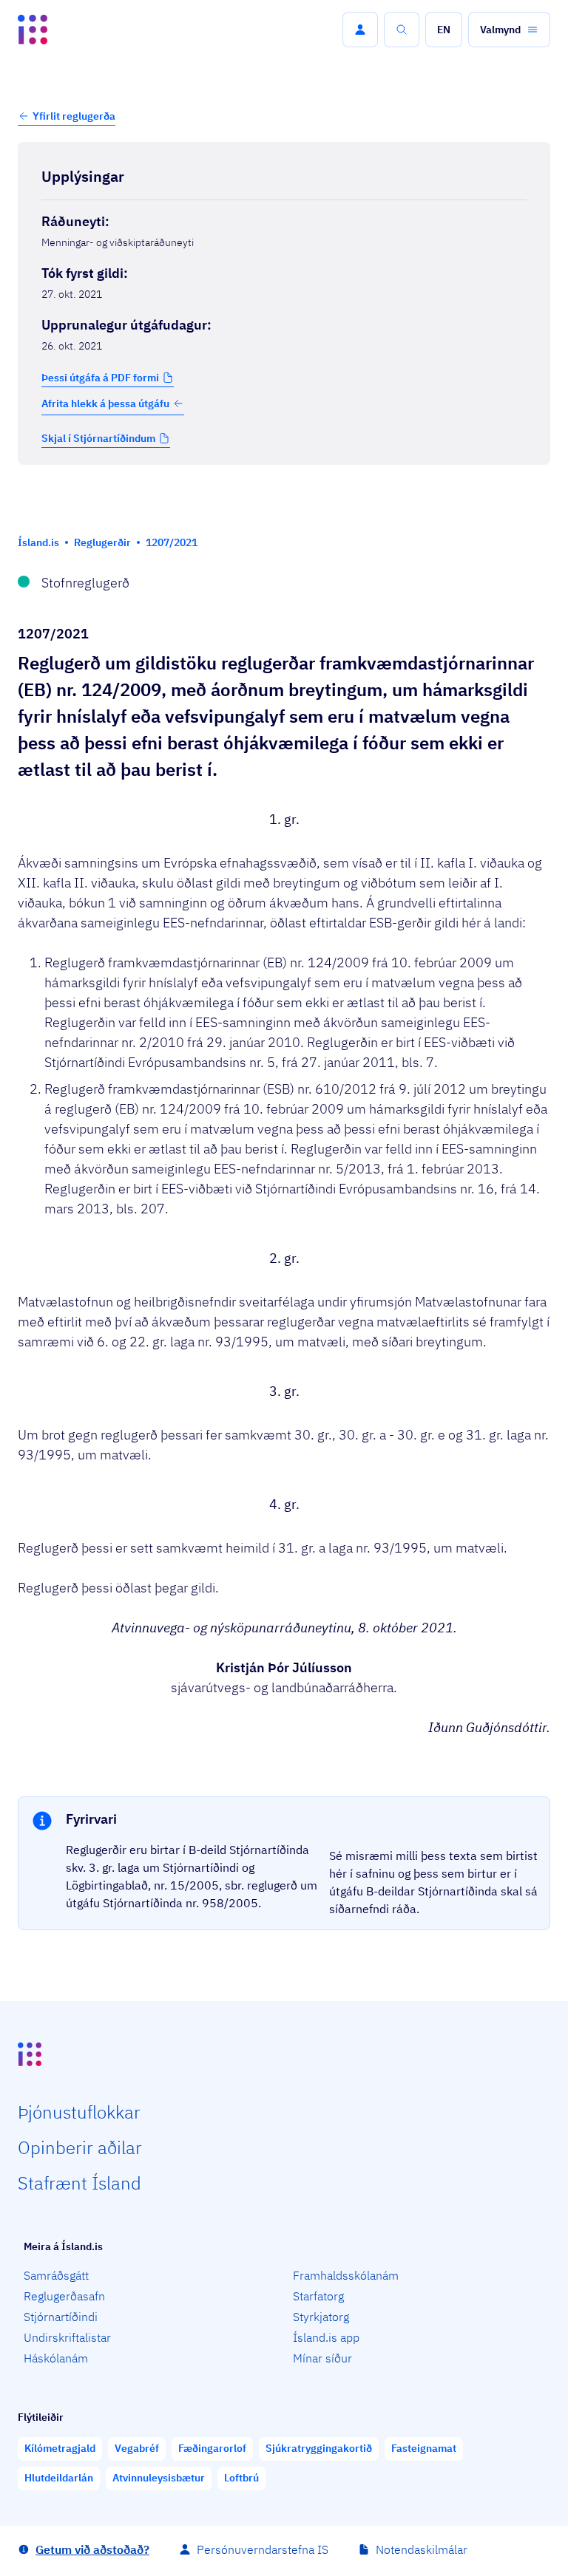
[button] (360, 30)
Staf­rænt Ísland (80, 2183)
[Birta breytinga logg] (284, 496)
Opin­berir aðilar (80, 2147)
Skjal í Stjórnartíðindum (98, 438)
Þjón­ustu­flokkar (79, 2112)
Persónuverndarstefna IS (263, 2549)
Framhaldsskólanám (346, 2275)
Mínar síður (322, 2358)
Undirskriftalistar (67, 2337)
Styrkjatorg (321, 2317)
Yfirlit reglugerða (74, 116)
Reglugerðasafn (64, 2296)
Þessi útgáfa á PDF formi (100, 378)
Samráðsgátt (56, 2275)
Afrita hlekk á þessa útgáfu (105, 403)
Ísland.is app (326, 2337)
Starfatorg (318, 2296)
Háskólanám (56, 2358)
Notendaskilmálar (422, 2549)
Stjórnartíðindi (61, 2317)
